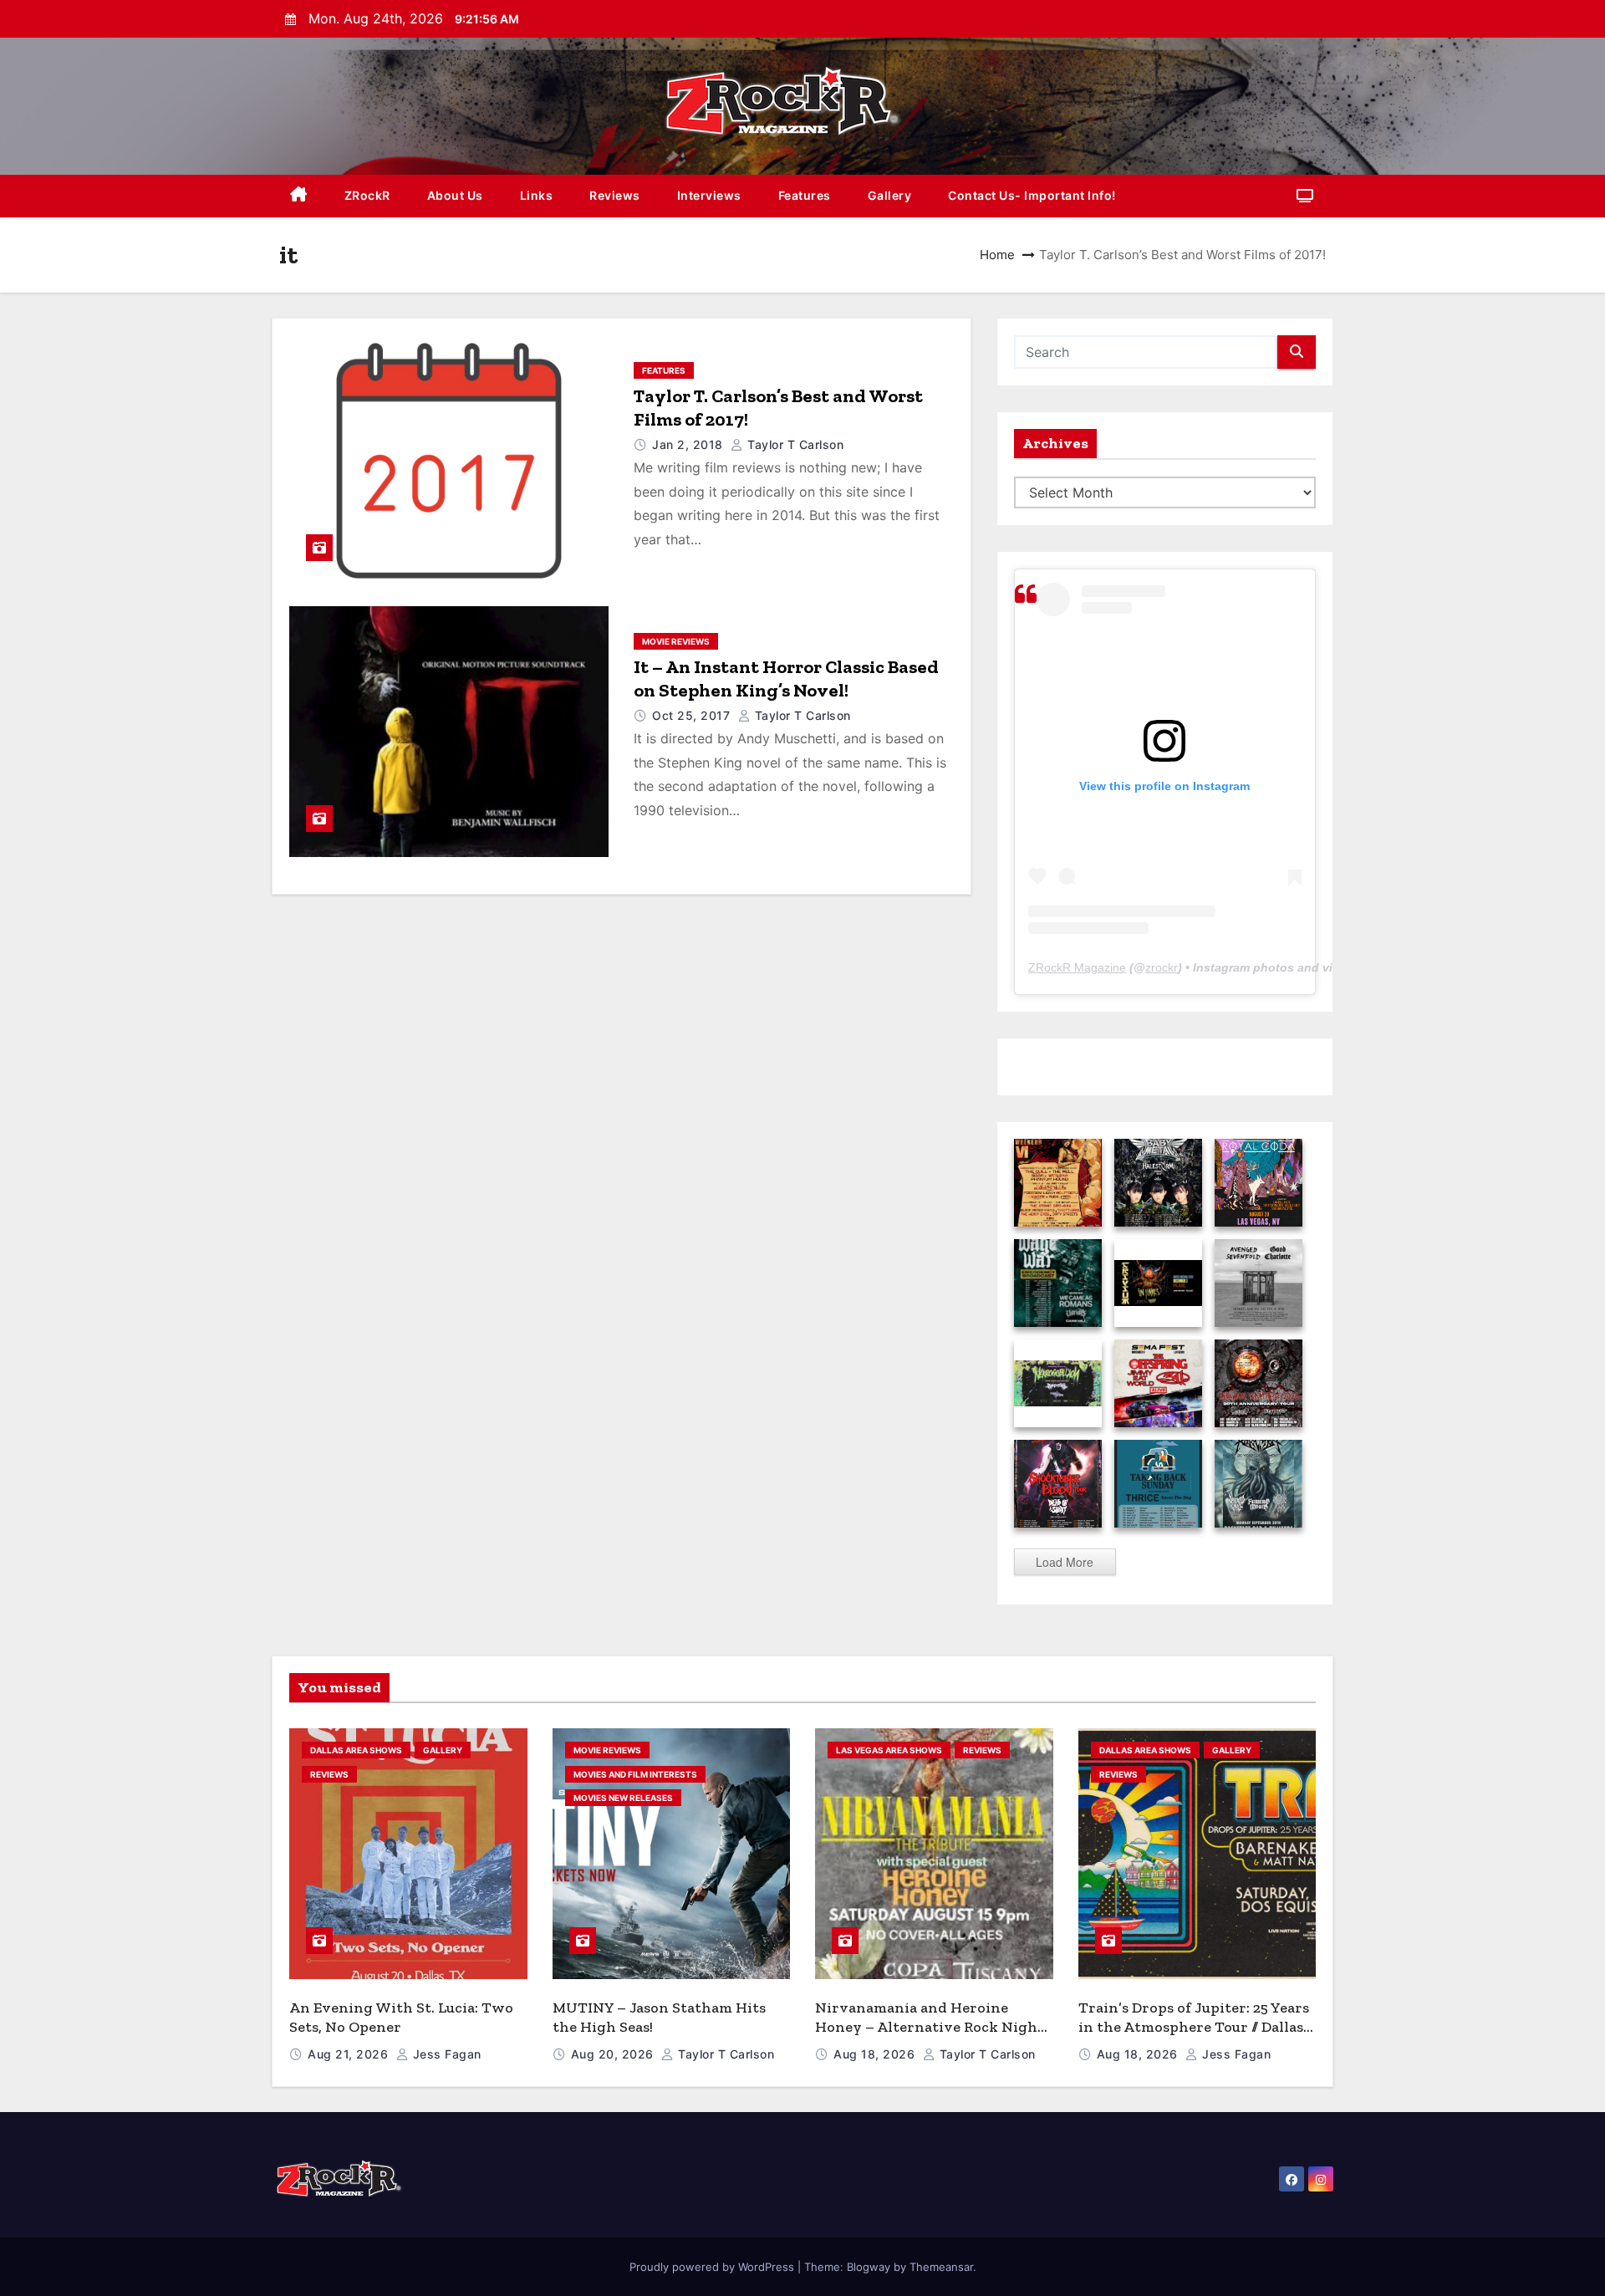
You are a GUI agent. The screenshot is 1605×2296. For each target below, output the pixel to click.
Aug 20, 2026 (614, 2054)
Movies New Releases (623, 1798)
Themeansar (941, 2267)
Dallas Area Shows (356, 1750)
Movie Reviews (676, 641)
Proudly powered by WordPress (713, 2267)
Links (537, 195)
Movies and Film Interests (635, 1774)
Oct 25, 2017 (693, 715)
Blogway (869, 2267)
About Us (455, 195)
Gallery (890, 195)
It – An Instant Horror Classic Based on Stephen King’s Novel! (786, 679)
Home (997, 255)
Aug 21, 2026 (350, 2054)
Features (805, 195)
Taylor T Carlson (794, 444)
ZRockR (367, 195)
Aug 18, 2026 (876, 2054)
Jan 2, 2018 (689, 444)
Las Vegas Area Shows (889, 1750)
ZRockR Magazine (1077, 967)
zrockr (1162, 967)
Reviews (615, 195)
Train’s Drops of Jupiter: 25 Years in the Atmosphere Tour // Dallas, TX (1194, 2026)
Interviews (709, 195)
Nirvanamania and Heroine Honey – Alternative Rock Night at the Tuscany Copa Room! (930, 2026)
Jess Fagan (445, 2054)
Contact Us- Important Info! (1032, 195)
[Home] (299, 196)
